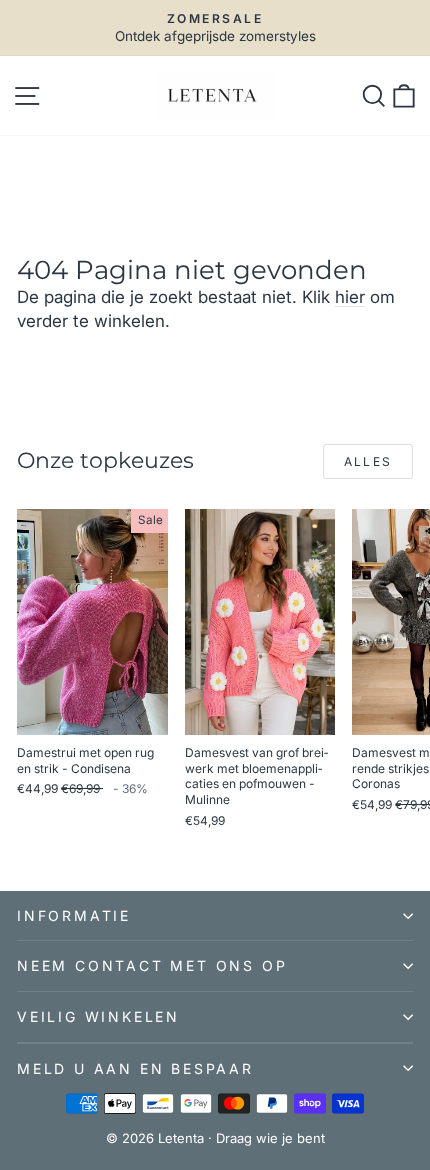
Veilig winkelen (98, 1016)
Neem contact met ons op (152, 965)
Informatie (74, 915)
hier (350, 297)
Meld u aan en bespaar (135, 1068)
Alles (368, 461)
